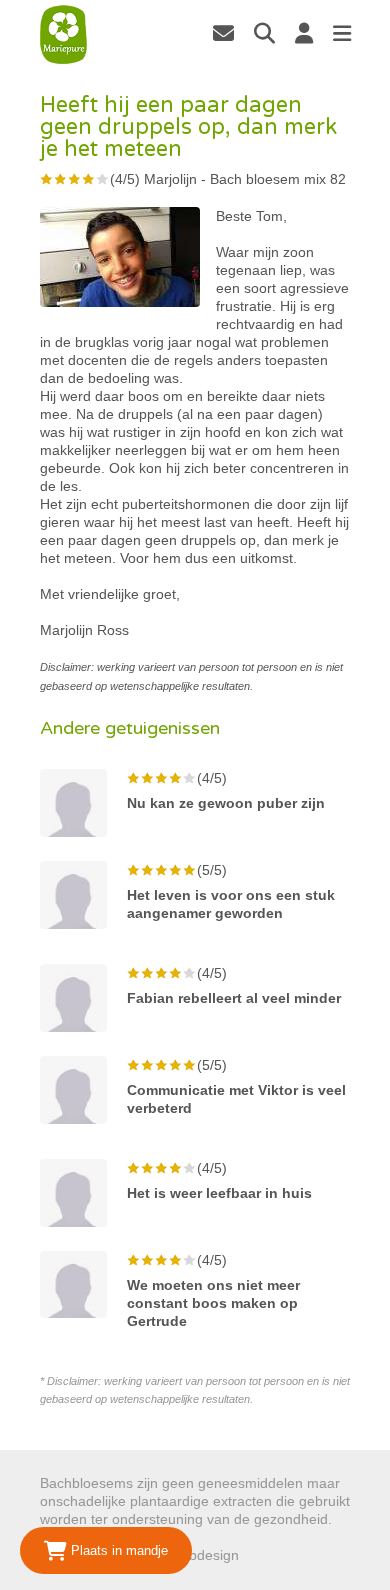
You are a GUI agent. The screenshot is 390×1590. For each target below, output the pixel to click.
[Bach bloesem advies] (64, 35)
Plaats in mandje (117, 1550)
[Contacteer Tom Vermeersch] (223, 33)
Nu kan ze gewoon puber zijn (226, 803)
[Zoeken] (264, 33)
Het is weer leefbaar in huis (219, 1193)
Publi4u (266, 1555)
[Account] (304, 33)
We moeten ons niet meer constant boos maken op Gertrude (213, 1303)
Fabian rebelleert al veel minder (234, 998)
